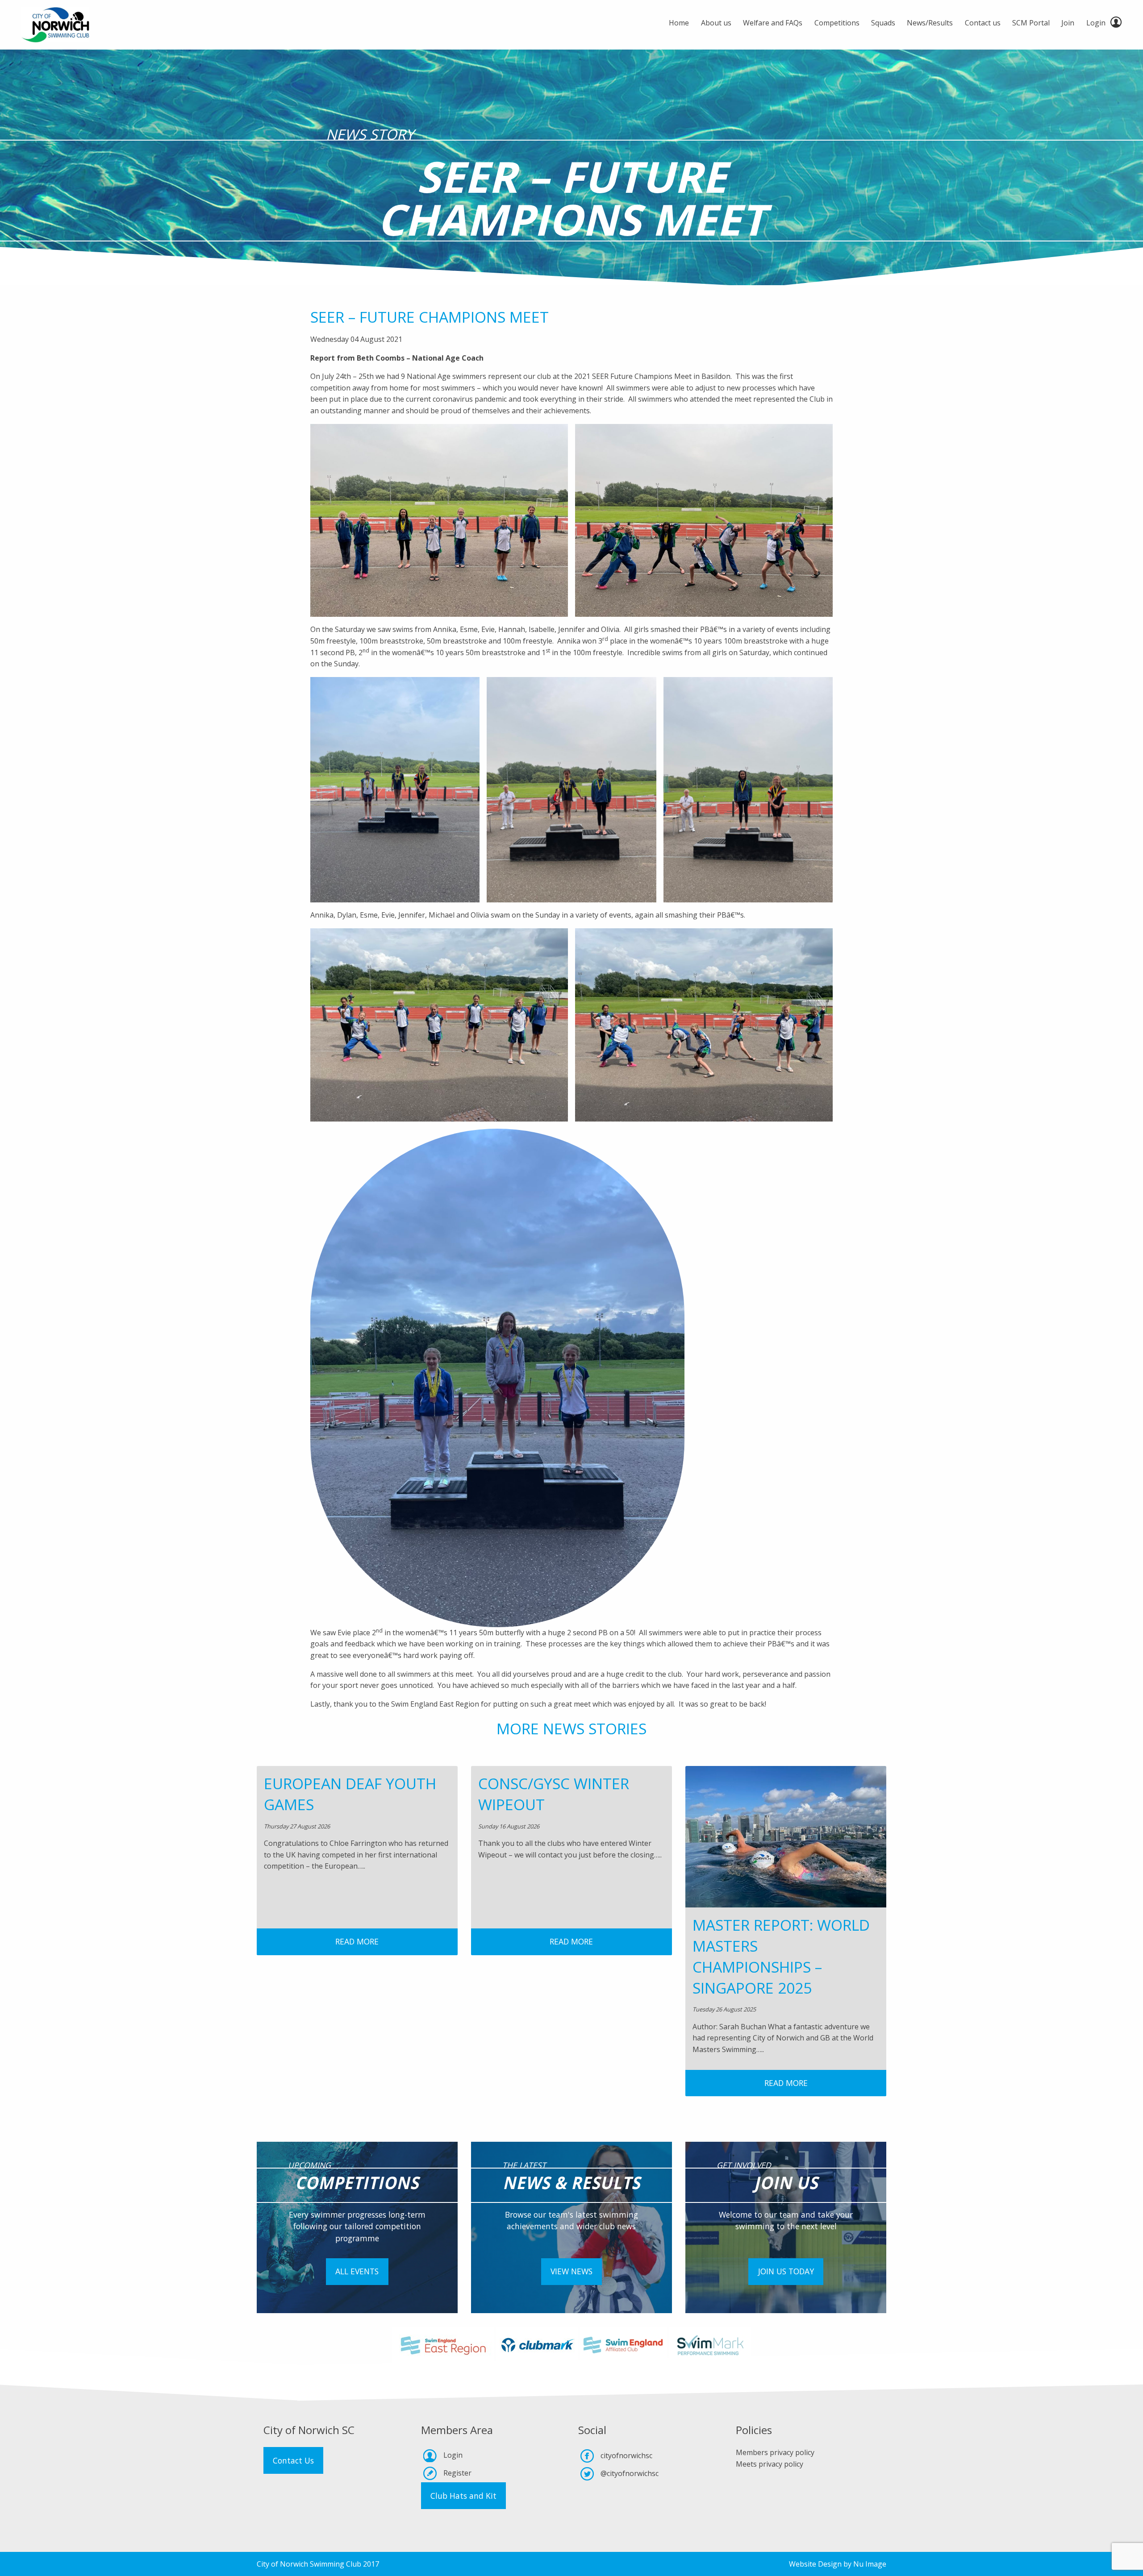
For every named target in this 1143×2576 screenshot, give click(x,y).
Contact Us (293, 2460)
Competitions (837, 23)
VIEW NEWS (571, 2271)
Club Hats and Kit (463, 2496)
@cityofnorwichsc (630, 2473)
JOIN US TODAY (786, 2271)
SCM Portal (1031, 23)
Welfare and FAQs (773, 23)
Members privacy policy (775, 2452)
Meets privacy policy (770, 2464)
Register (457, 2473)
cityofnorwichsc (626, 2456)
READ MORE (357, 1941)
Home (679, 23)
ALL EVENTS (357, 2271)
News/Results (930, 23)
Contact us (983, 23)
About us (716, 23)
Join (1068, 23)
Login (1096, 23)
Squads (883, 23)
